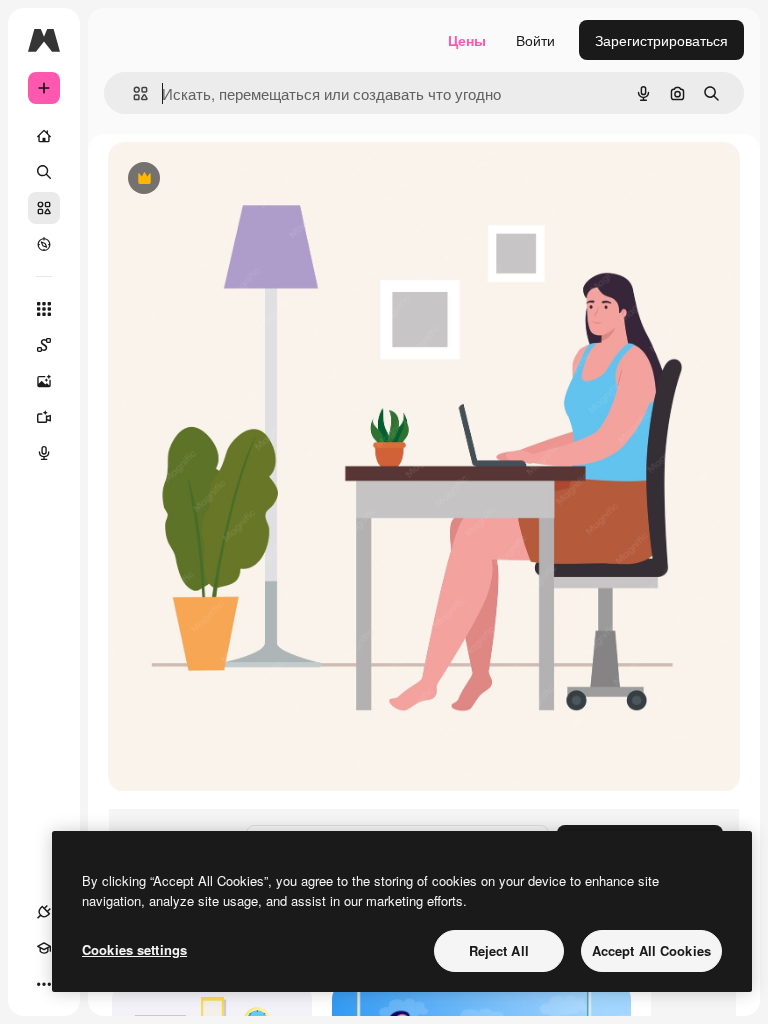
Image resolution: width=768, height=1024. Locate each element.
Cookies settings (134, 949)
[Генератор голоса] (44, 453)
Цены (467, 40)
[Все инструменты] (44, 309)
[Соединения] (44, 912)
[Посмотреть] (44, 244)
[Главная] (44, 136)
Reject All (499, 950)
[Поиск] (44, 172)
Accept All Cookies (651, 950)
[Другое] (44, 984)
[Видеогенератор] (44, 417)
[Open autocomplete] (132, 93)
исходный (242, 179)
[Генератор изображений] (44, 381)
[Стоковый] (44, 208)
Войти (535, 40)
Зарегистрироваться (661, 40)
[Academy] (44, 948)
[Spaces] (44, 345)
